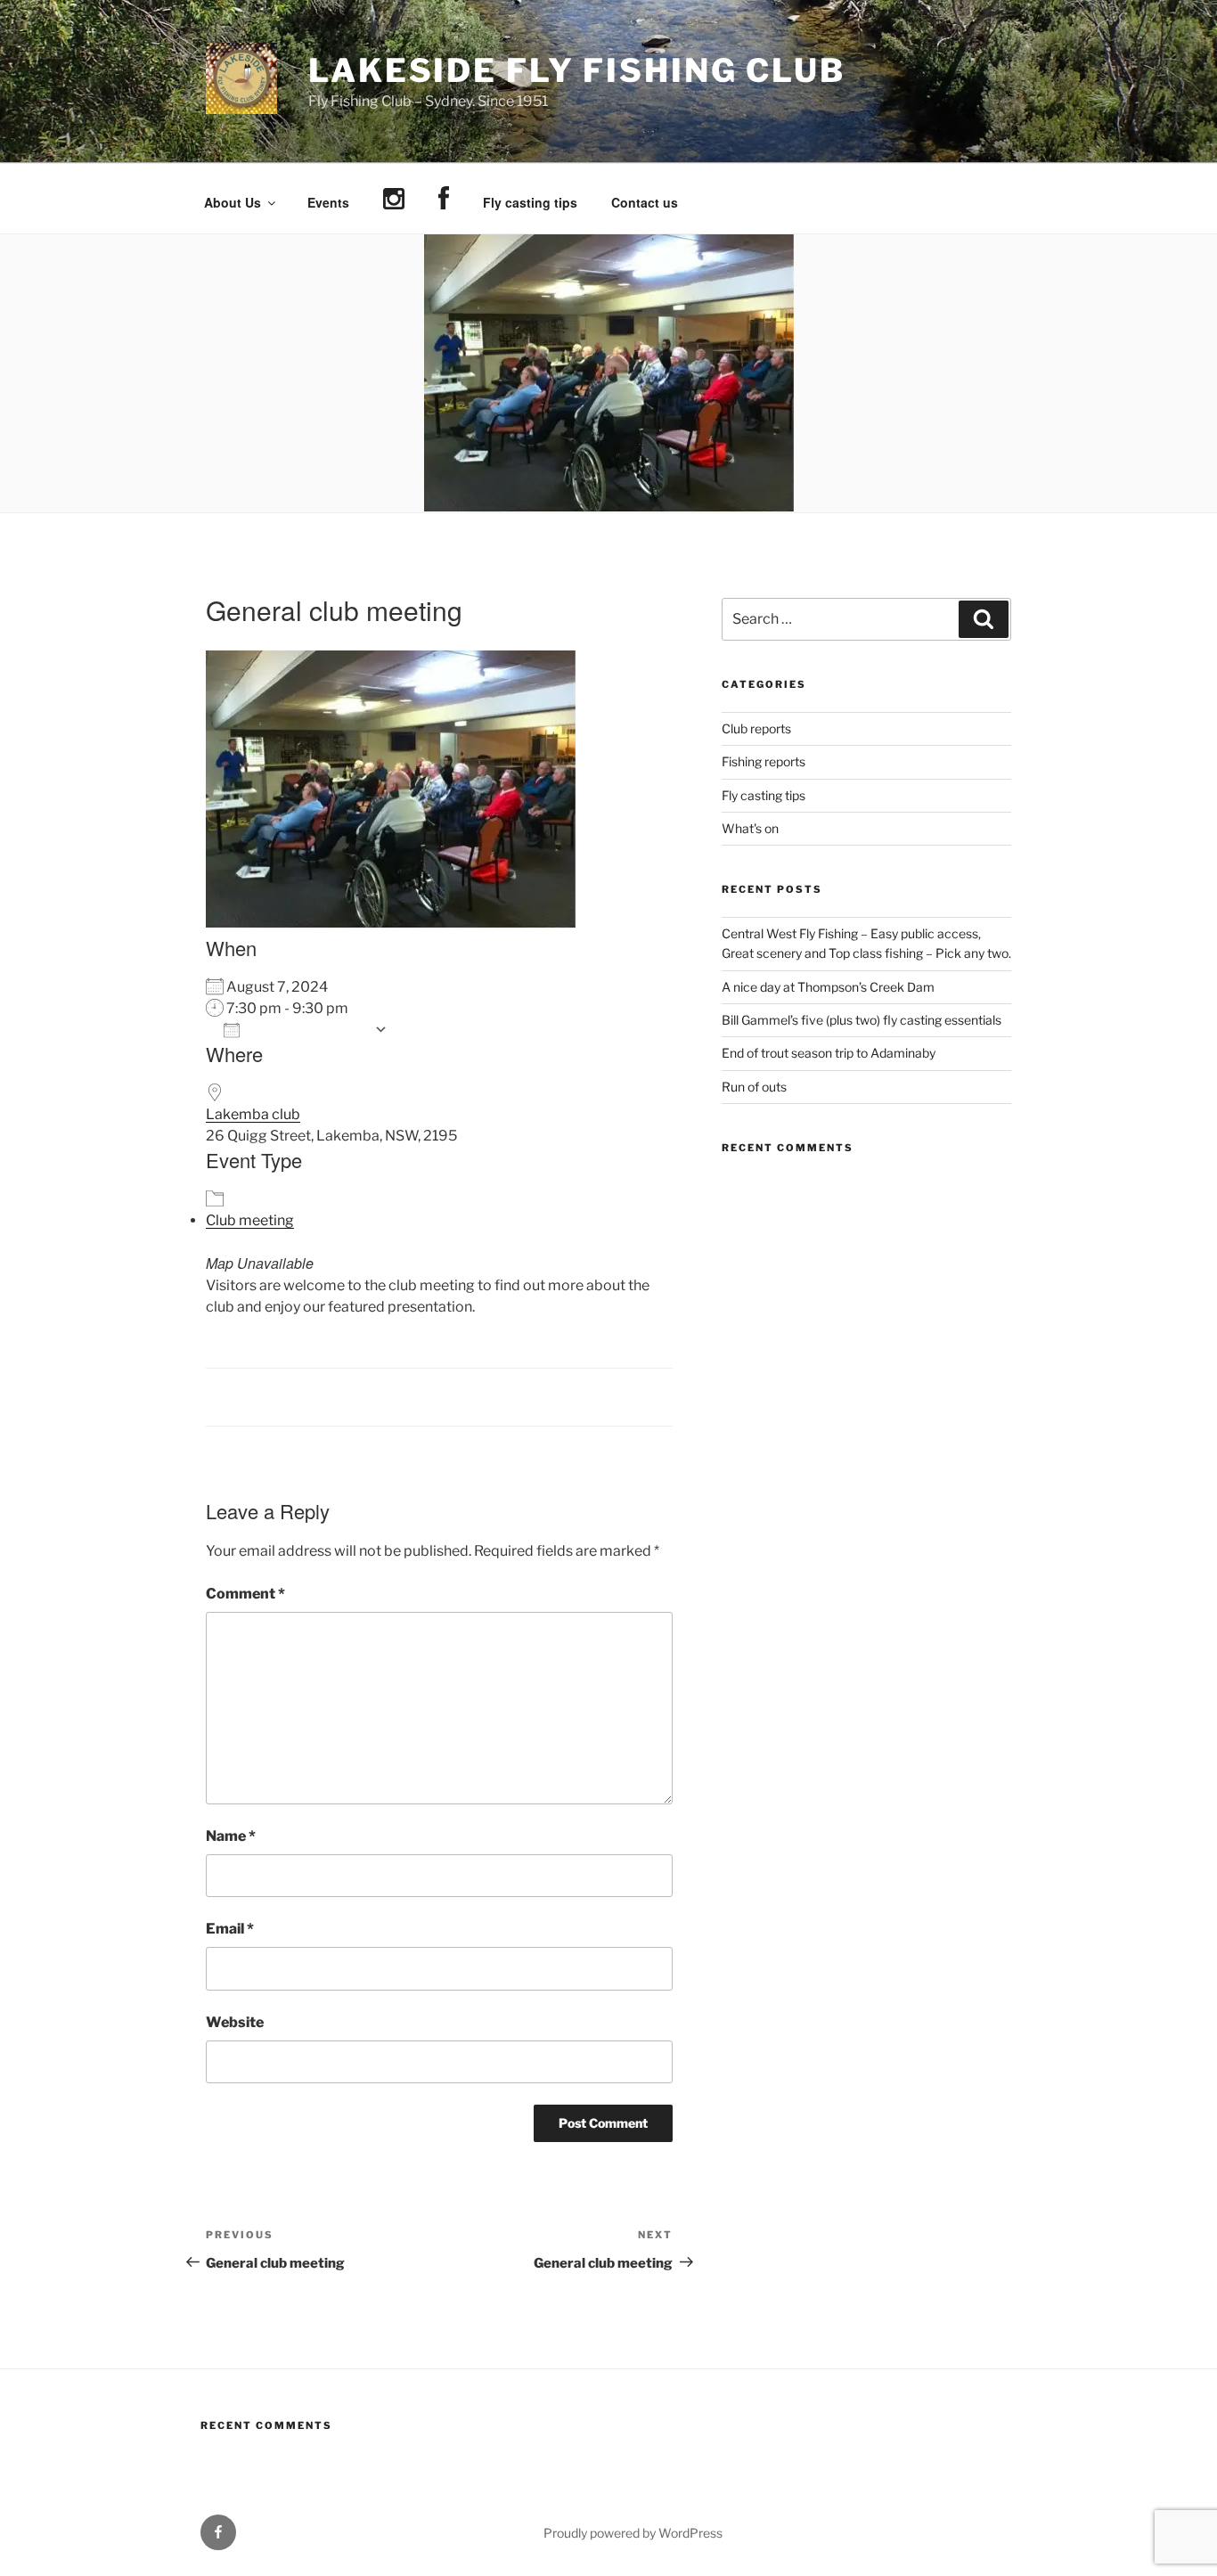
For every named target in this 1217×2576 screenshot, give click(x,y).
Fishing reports (764, 761)
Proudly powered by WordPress (633, 2533)
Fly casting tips (530, 202)
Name (231, 1836)
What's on (750, 828)
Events (328, 202)
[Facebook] (443, 199)
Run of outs (754, 1087)
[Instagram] (393, 199)
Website (235, 2022)
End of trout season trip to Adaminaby (829, 1053)
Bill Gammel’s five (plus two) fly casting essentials (862, 1020)
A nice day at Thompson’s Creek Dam (828, 987)
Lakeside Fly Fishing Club (577, 70)
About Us (233, 202)
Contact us (645, 202)
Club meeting (250, 1220)
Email (230, 1929)
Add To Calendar (307, 1030)
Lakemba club (253, 1114)
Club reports (756, 728)
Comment (245, 1594)
